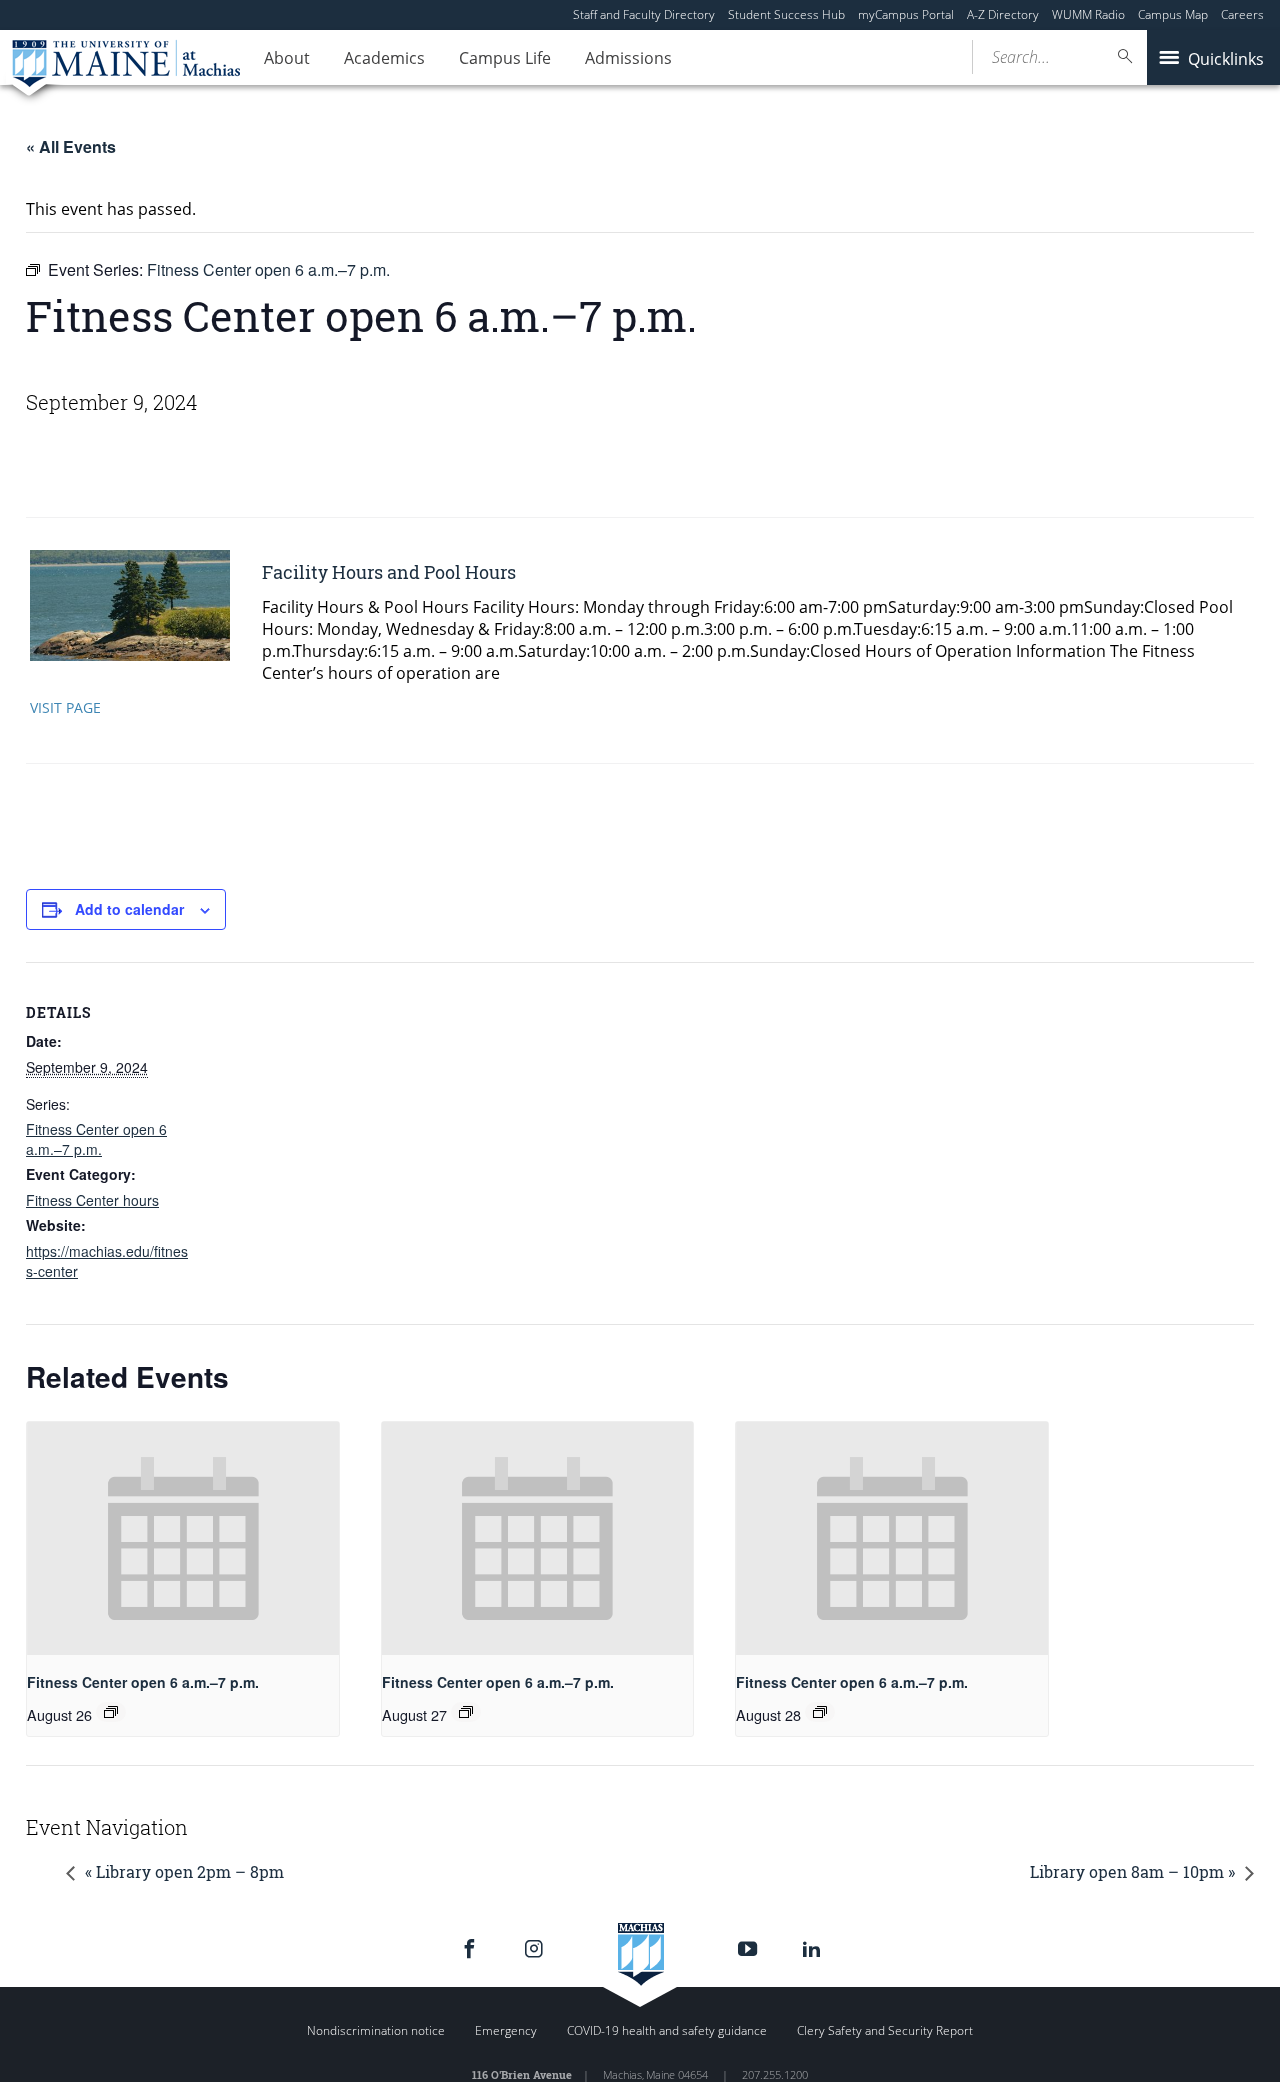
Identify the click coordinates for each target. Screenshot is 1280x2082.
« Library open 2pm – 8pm (184, 1871)
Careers (1242, 14)
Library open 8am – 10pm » (1132, 1871)
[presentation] (183, 1539)
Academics (384, 58)
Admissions (628, 58)
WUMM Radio (1088, 14)
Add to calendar (129, 909)
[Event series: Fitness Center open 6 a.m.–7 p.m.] (111, 1712)
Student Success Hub (786, 14)
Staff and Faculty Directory (644, 14)
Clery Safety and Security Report (885, 2030)
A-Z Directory (1003, 14)
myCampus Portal (906, 14)
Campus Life (505, 58)
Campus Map (1173, 14)
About (287, 58)
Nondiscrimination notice (376, 2030)
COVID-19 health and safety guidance (667, 2030)
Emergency (506, 2030)
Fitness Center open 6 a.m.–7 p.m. (96, 1139)
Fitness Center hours (92, 1200)
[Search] (1126, 56)
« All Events (71, 146)
